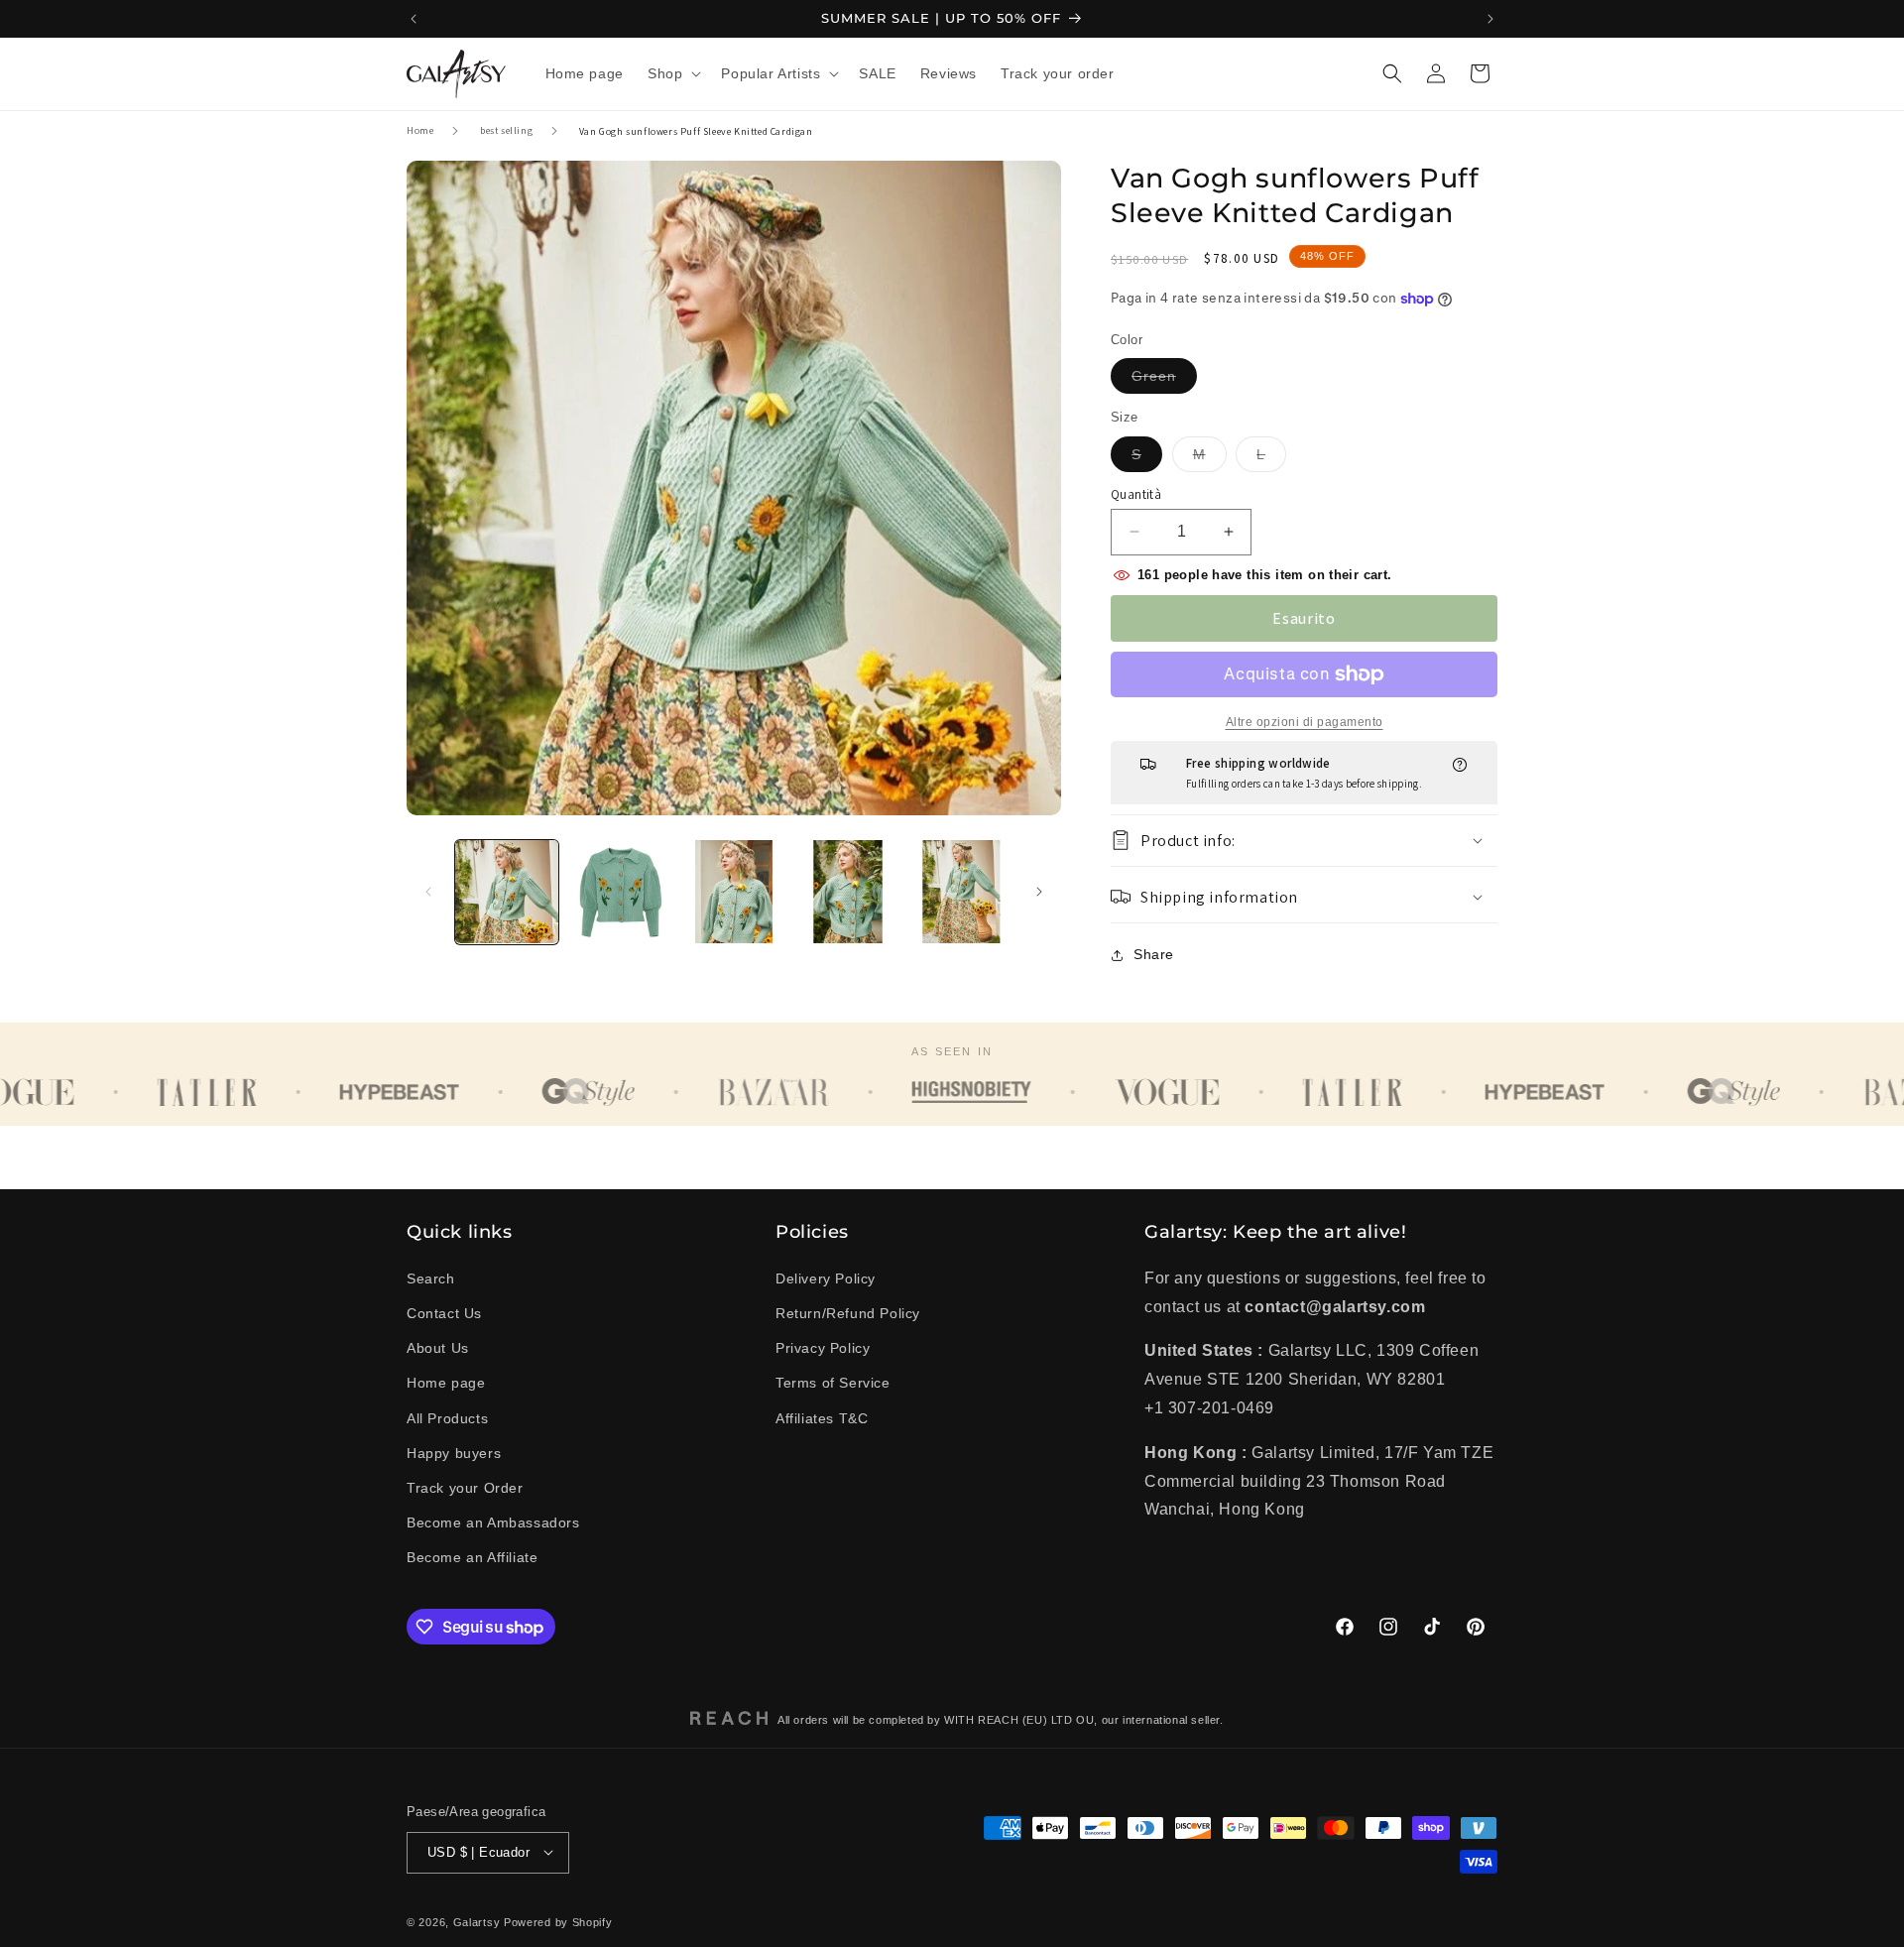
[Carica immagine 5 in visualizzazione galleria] (961, 892)
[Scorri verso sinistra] (428, 892)
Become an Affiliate (472, 1557)
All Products (447, 1417)
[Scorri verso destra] (1039, 892)
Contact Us (444, 1312)
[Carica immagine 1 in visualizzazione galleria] (507, 892)
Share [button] (1154, 954)
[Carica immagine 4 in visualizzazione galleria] (847, 892)
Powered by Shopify (558, 1921)
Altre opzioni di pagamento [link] (1305, 722)
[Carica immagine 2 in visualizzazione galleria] (620, 892)
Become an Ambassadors (493, 1521)
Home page (446, 1383)
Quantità (1136, 494)
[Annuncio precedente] (414, 19)
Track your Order (465, 1487)
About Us (438, 1347)
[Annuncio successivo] (1490, 19)
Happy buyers (454, 1452)
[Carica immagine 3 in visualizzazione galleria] (734, 892)
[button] (672, 73)
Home (420, 130)
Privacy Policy (823, 1347)
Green (1164, 380)
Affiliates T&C (822, 1417)
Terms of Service (833, 1383)
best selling (506, 130)
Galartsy (477, 1921)
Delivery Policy (826, 1278)
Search (431, 1278)
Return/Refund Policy (848, 1312)
